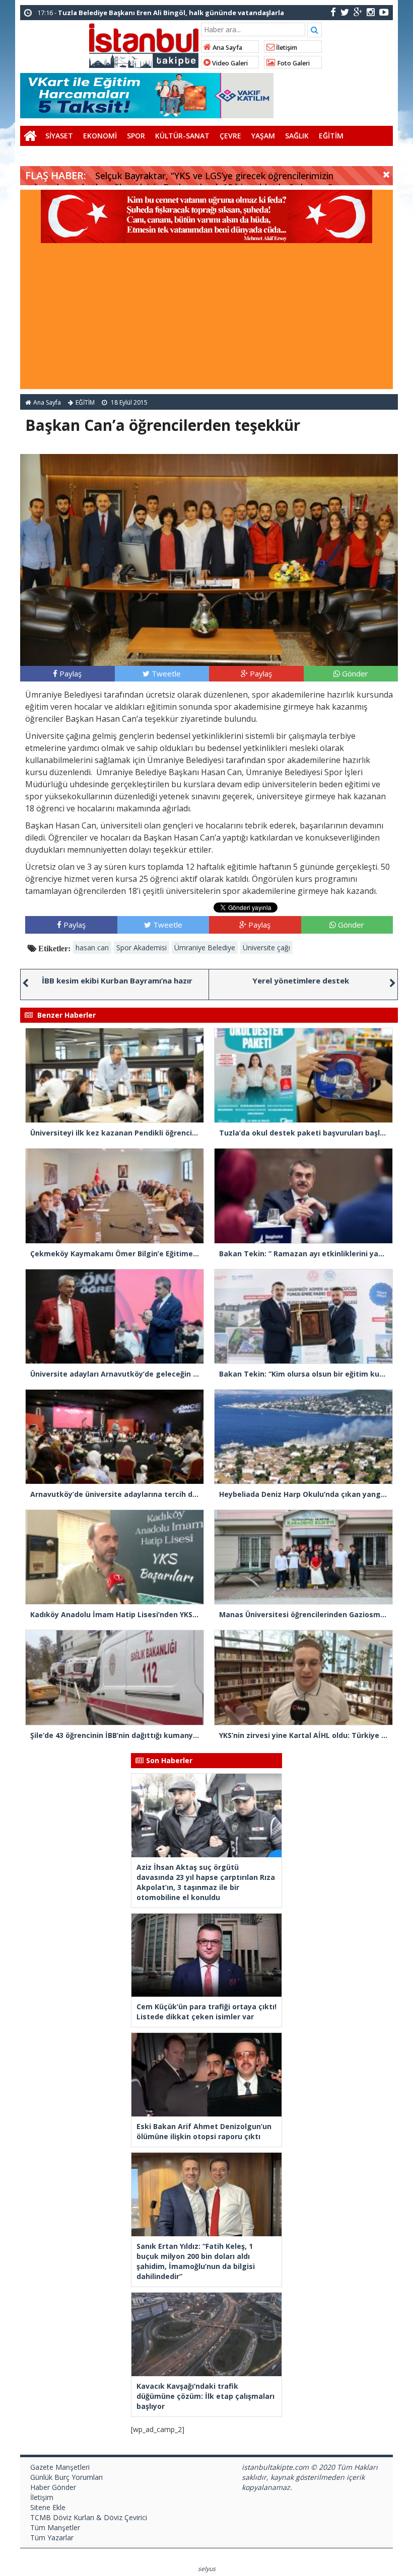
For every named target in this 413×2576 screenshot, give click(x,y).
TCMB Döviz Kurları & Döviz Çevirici (89, 2517)
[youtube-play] (384, 12)
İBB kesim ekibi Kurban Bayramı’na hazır (117, 980)
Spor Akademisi (142, 948)
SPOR (136, 136)
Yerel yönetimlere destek (301, 980)
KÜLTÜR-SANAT (182, 136)
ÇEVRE (230, 136)
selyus (207, 2569)
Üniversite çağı (266, 948)
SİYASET (59, 136)
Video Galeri (229, 63)
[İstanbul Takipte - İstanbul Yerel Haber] (144, 44)
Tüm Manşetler (55, 2527)
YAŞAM (263, 136)
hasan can (92, 948)
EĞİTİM (331, 136)
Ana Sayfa (227, 48)
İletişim (286, 48)
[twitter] (345, 12)
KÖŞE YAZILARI (50, 156)
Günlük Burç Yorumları (66, 2477)
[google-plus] (358, 12)
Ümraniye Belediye (205, 948)
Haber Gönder (53, 2487)
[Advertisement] (206, 319)
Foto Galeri (293, 63)
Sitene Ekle (48, 2507)
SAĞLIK (297, 136)
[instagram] (371, 12)
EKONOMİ (100, 136)
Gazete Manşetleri (60, 2467)
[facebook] (333, 12)
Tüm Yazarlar (52, 2537)
